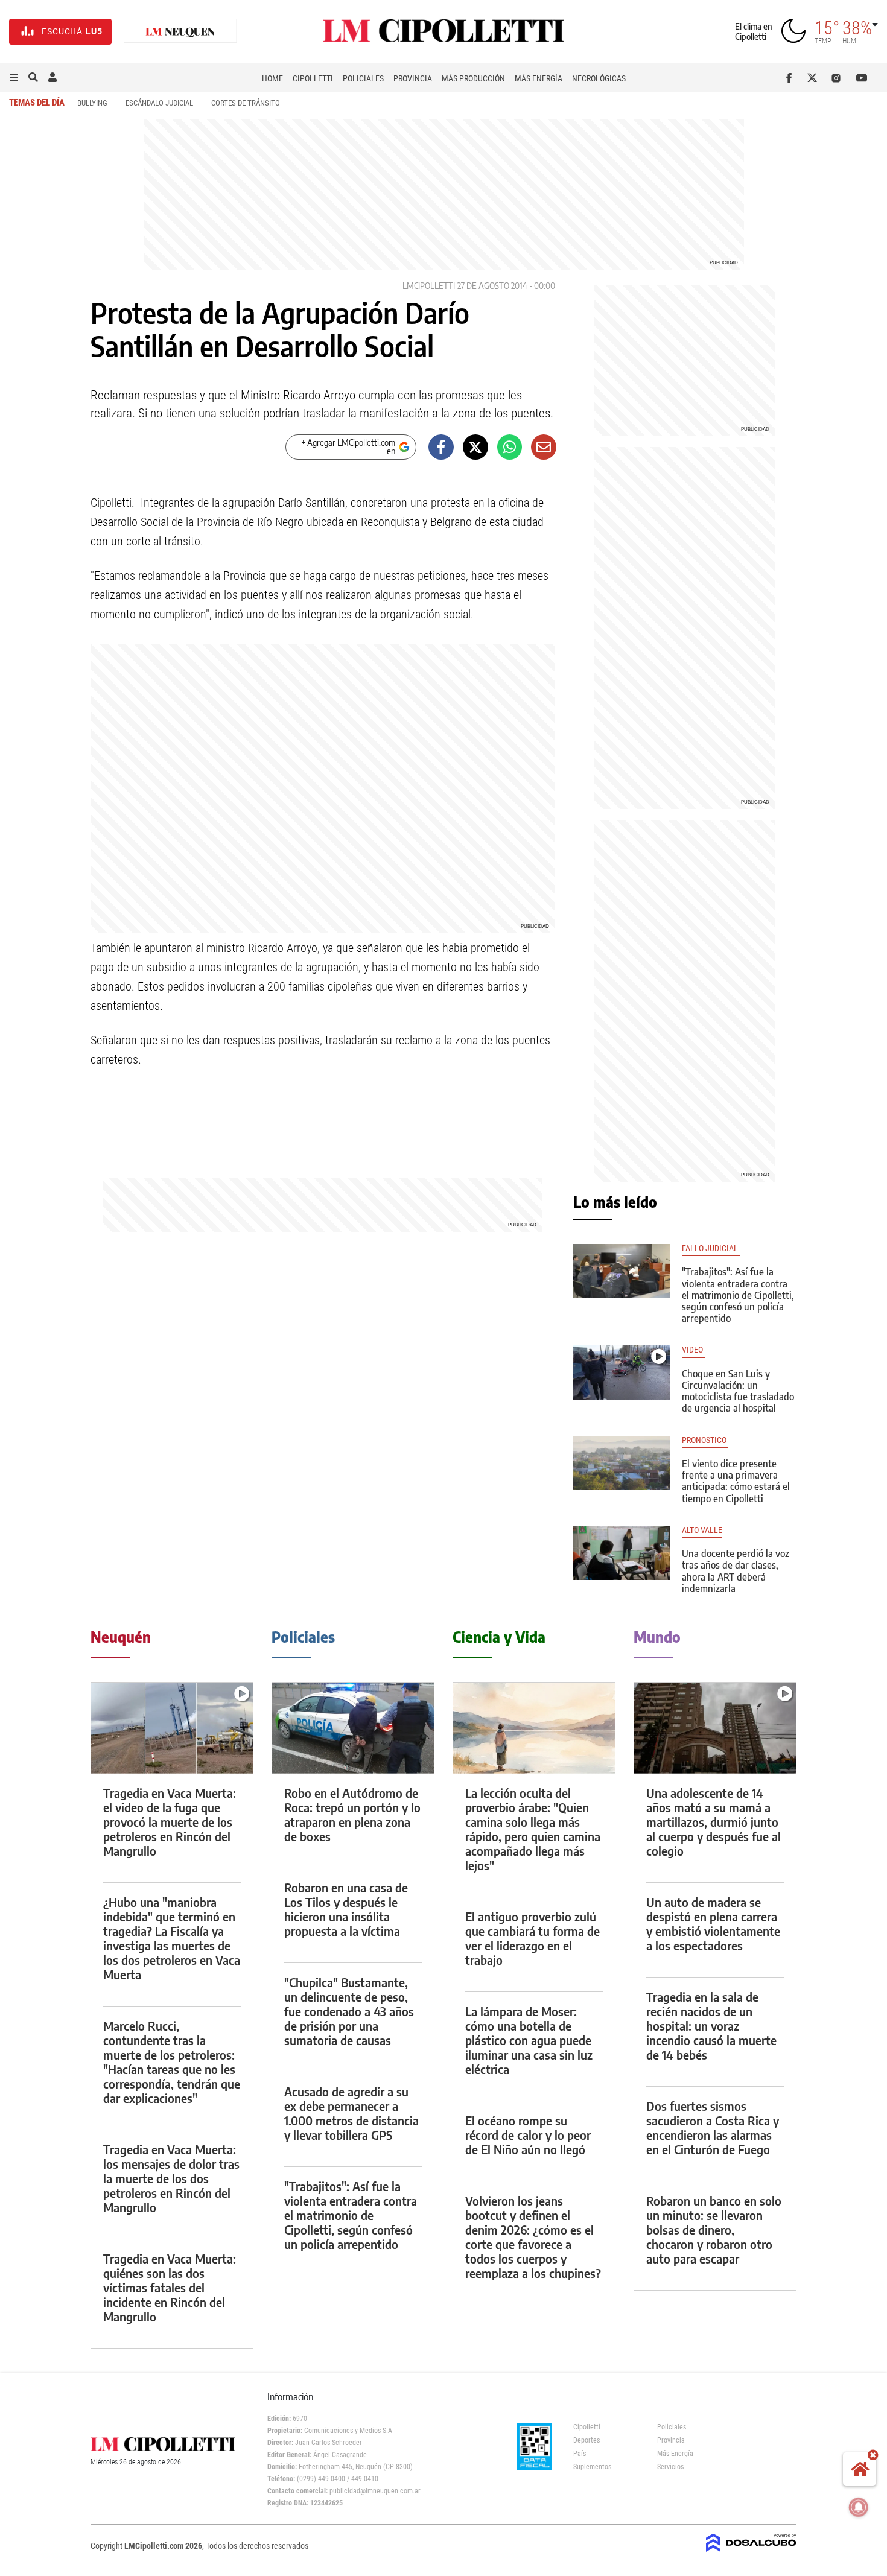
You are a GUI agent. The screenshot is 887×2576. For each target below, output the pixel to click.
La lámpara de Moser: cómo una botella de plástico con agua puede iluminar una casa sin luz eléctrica (529, 2040)
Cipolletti (313, 78)
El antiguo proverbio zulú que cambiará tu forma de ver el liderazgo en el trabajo (533, 1938)
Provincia (413, 78)
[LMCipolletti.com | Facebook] (791, 78)
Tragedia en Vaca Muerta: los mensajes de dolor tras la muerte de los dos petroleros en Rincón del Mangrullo (171, 2178)
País (580, 2454)
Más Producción (473, 78)
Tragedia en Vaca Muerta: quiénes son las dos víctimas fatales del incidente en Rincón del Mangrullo (170, 2287)
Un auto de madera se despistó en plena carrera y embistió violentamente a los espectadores (713, 1924)
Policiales (363, 78)
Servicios (670, 2467)
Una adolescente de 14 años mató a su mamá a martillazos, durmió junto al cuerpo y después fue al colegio (714, 1822)
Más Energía (539, 78)
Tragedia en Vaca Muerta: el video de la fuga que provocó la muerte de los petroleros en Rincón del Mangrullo (170, 1822)
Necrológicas (599, 78)
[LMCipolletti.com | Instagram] (838, 78)
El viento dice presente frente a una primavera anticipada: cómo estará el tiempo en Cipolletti (736, 1481)
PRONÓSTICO (705, 1440)
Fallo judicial (711, 1248)
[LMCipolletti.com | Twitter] (815, 78)
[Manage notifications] (859, 2507)
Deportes (587, 2440)
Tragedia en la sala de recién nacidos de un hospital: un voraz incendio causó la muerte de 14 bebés (711, 2026)
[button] (14, 78)
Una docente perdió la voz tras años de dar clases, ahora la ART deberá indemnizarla (736, 1571)
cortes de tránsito (246, 103)
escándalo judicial (159, 103)
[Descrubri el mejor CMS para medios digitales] (751, 2553)
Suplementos (592, 2467)
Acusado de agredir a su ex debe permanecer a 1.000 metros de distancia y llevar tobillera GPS (351, 2113)
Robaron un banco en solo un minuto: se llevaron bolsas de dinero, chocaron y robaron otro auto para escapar (714, 2229)
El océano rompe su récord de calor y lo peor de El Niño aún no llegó (528, 2135)
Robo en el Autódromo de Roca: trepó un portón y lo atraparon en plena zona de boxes (352, 1814)
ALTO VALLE (702, 1530)
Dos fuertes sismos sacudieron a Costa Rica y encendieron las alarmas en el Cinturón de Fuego (713, 2127)
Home (272, 78)
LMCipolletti (429, 286)
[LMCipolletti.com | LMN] (180, 32)
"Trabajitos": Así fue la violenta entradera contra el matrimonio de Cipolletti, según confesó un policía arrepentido (738, 1295)
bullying (92, 103)
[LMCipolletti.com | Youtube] (862, 78)
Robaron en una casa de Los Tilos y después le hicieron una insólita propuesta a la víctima (346, 1909)
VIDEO (693, 1350)
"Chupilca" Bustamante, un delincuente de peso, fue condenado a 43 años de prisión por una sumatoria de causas (349, 2011)
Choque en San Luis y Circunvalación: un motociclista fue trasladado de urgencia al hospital (738, 1391)
